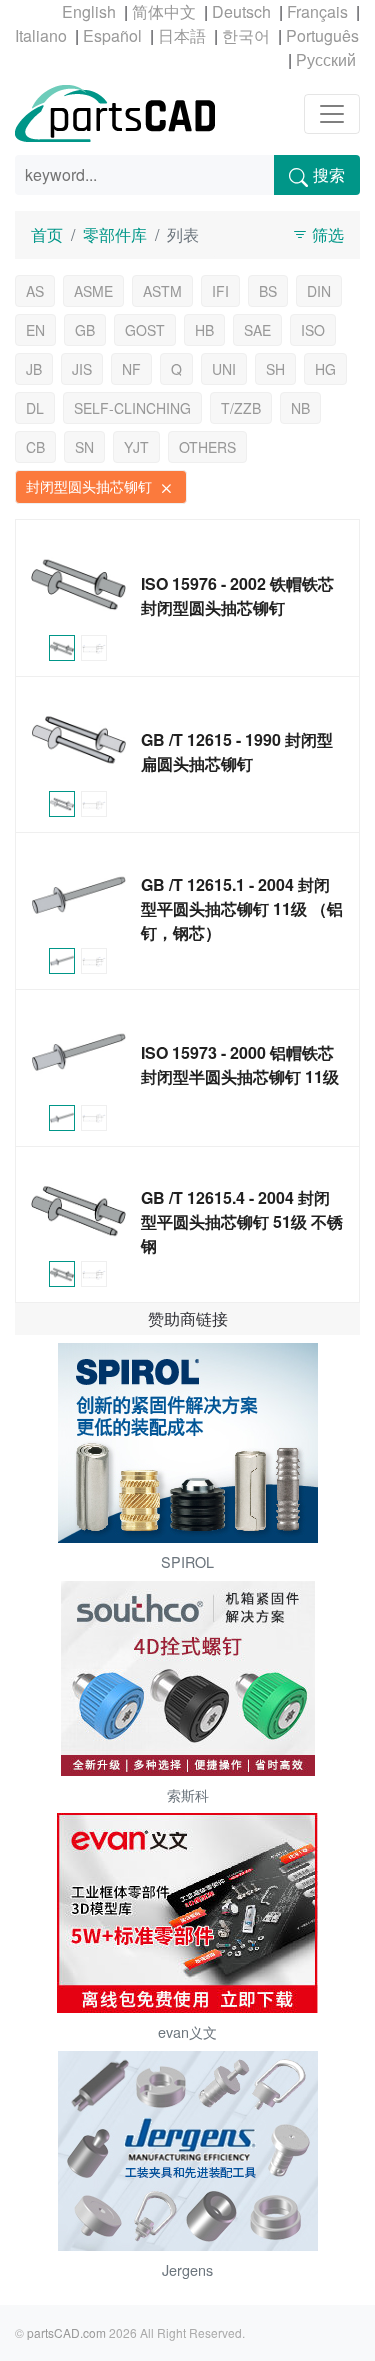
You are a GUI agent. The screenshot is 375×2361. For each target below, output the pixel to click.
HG (325, 369)
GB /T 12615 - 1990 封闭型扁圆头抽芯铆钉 (237, 751)
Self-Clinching (132, 408)
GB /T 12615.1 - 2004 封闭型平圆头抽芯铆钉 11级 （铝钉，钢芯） (242, 908)
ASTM (162, 291)
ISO (313, 330)
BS (268, 291)
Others (207, 447)
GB (85, 330)
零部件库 (115, 234)
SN (84, 447)
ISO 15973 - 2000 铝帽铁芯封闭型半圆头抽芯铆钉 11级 (240, 1064)
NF (131, 369)
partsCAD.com (66, 2332)
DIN (319, 291)
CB (35, 447)
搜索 (329, 174)
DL (35, 408)
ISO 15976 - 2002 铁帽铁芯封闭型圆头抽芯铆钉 (237, 595)
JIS (82, 369)
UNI (224, 369)
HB (204, 330)
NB (300, 408)
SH (275, 369)
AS (35, 291)
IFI (220, 291)
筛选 (326, 234)
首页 (47, 234)
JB (34, 369)
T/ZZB (241, 408)
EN (35, 330)
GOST (145, 330)
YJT (136, 447)
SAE (257, 330)
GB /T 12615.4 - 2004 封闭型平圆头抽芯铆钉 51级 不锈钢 (242, 1221)
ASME (93, 291)
